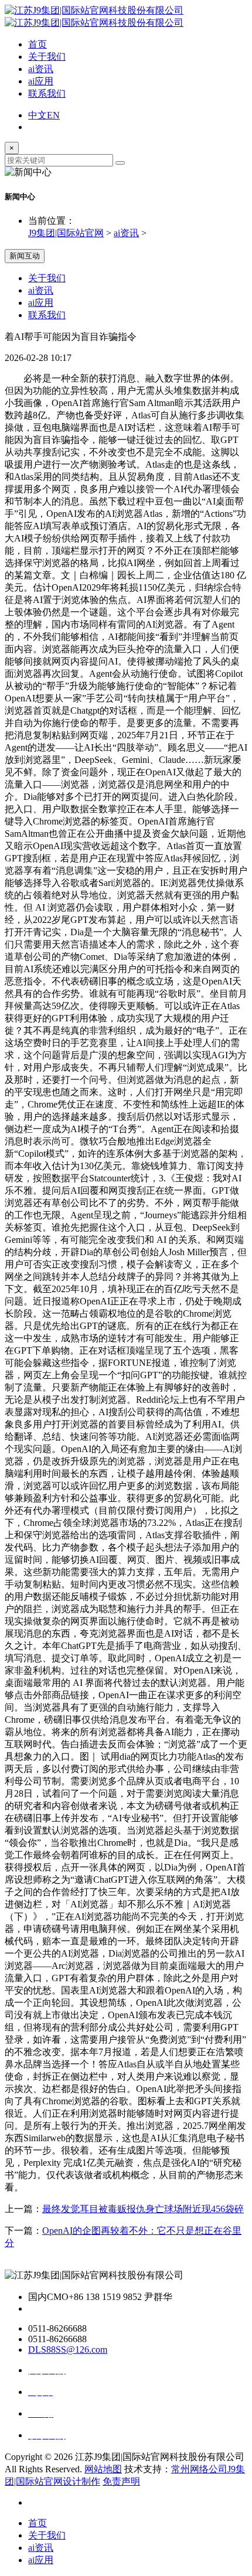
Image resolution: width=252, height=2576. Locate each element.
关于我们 (47, 57)
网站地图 (103, 2469)
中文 (38, 115)
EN (53, 115)
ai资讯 (41, 69)
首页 (38, 44)
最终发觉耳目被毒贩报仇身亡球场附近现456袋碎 (143, 2209)
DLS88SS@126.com (68, 2350)
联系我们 (47, 93)
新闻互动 (25, 256)
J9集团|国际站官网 (66, 233)
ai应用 (41, 81)
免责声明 (121, 2481)
